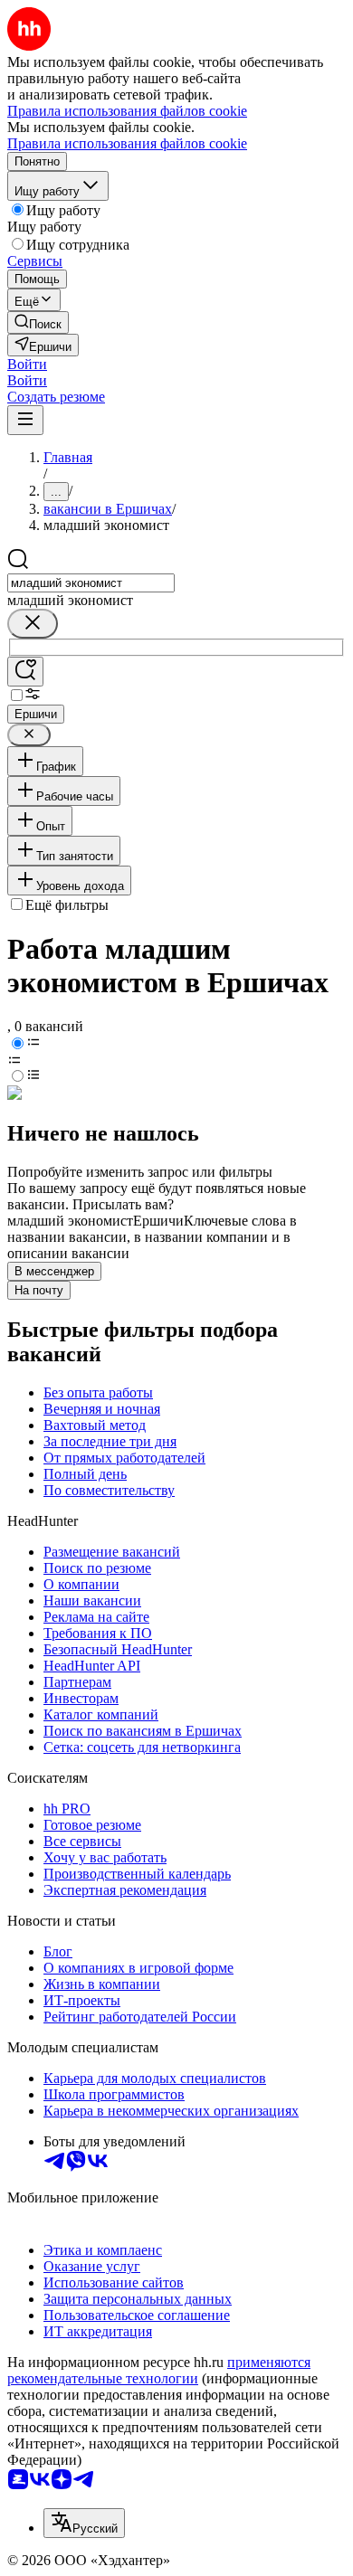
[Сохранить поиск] (25, 672)
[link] (38, 322)
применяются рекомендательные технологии (159, 2370)
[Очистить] (33, 624)
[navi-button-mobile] (25, 420)
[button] (27, 364)
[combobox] (91, 583)
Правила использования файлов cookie (127, 143)
